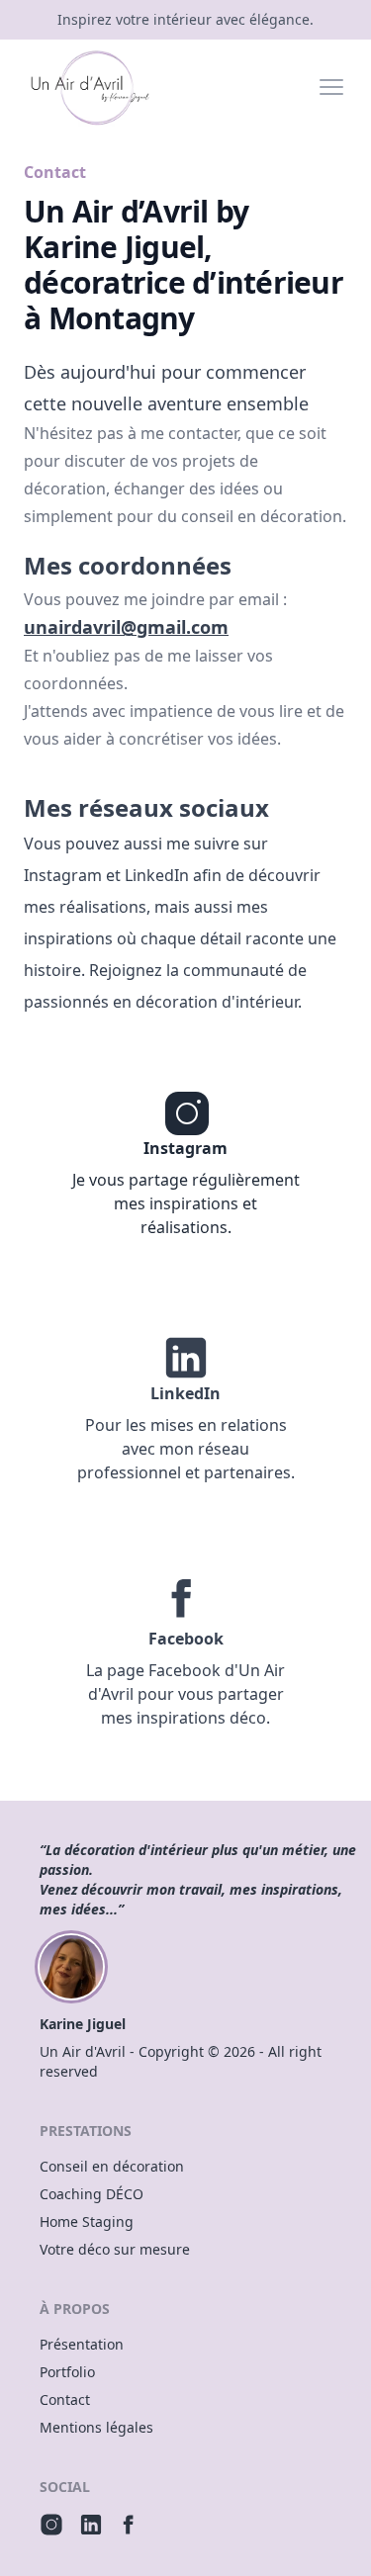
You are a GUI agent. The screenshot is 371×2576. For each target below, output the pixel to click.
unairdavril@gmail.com (126, 627)
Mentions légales (96, 2427)
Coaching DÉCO (92, 2194)
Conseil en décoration (112, 2166)
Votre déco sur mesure (115, 2249)
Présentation (82, 2344)
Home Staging (87, 2221)
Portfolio (67, 2372)
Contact (65, 2399)
